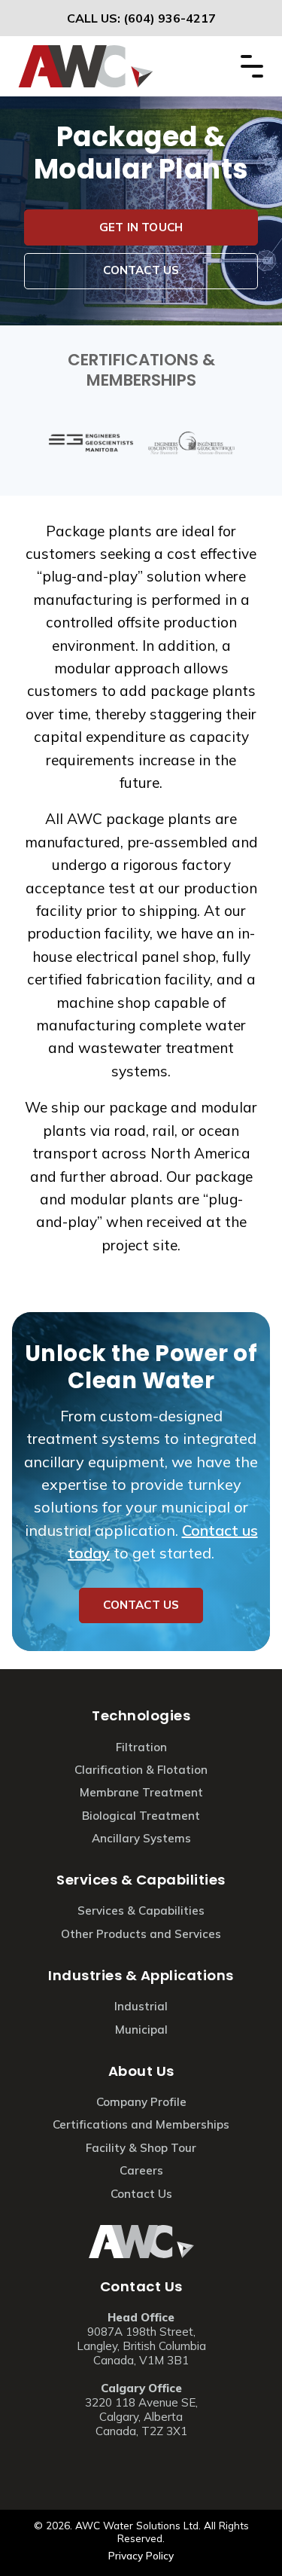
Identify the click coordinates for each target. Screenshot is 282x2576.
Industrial (141, 2006)
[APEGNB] (192, 443)
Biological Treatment (141, 1816)
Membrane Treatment (141, 1792)
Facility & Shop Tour (141, 2148)
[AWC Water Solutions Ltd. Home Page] (86, 53)
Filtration (141, 1747)
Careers (141, 2170)
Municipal (141, 2030)
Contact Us (141, 2286)
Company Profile (141, 2102)
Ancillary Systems (141, 1838)
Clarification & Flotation (141, 1770)
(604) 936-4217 (170, 18)
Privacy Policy (141, 2555)
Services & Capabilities (141, 1880)
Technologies (141, 1715)
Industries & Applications (141, 1975)
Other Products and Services (141, 1934)
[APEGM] (91, 443)
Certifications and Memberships (141, 2124)
